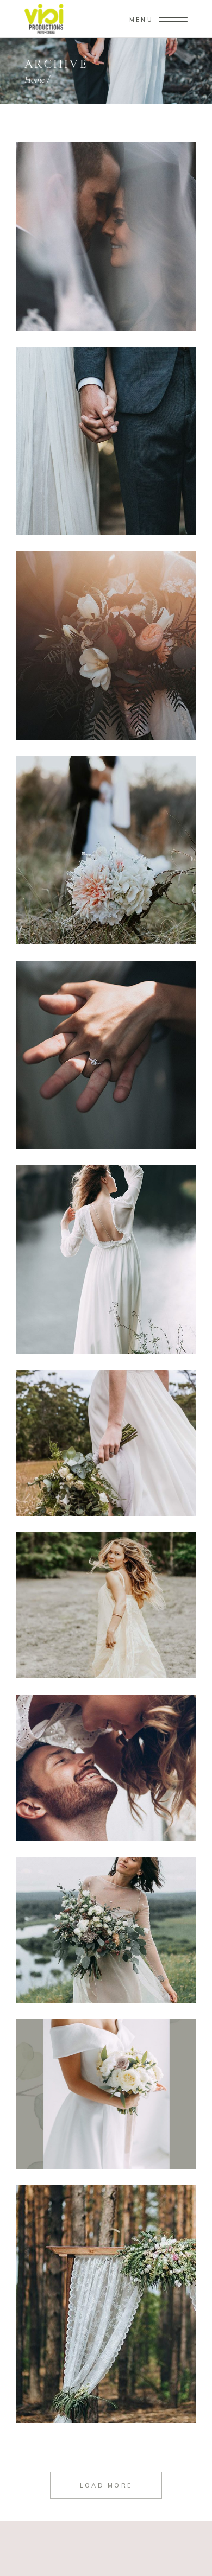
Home (35, 79)
